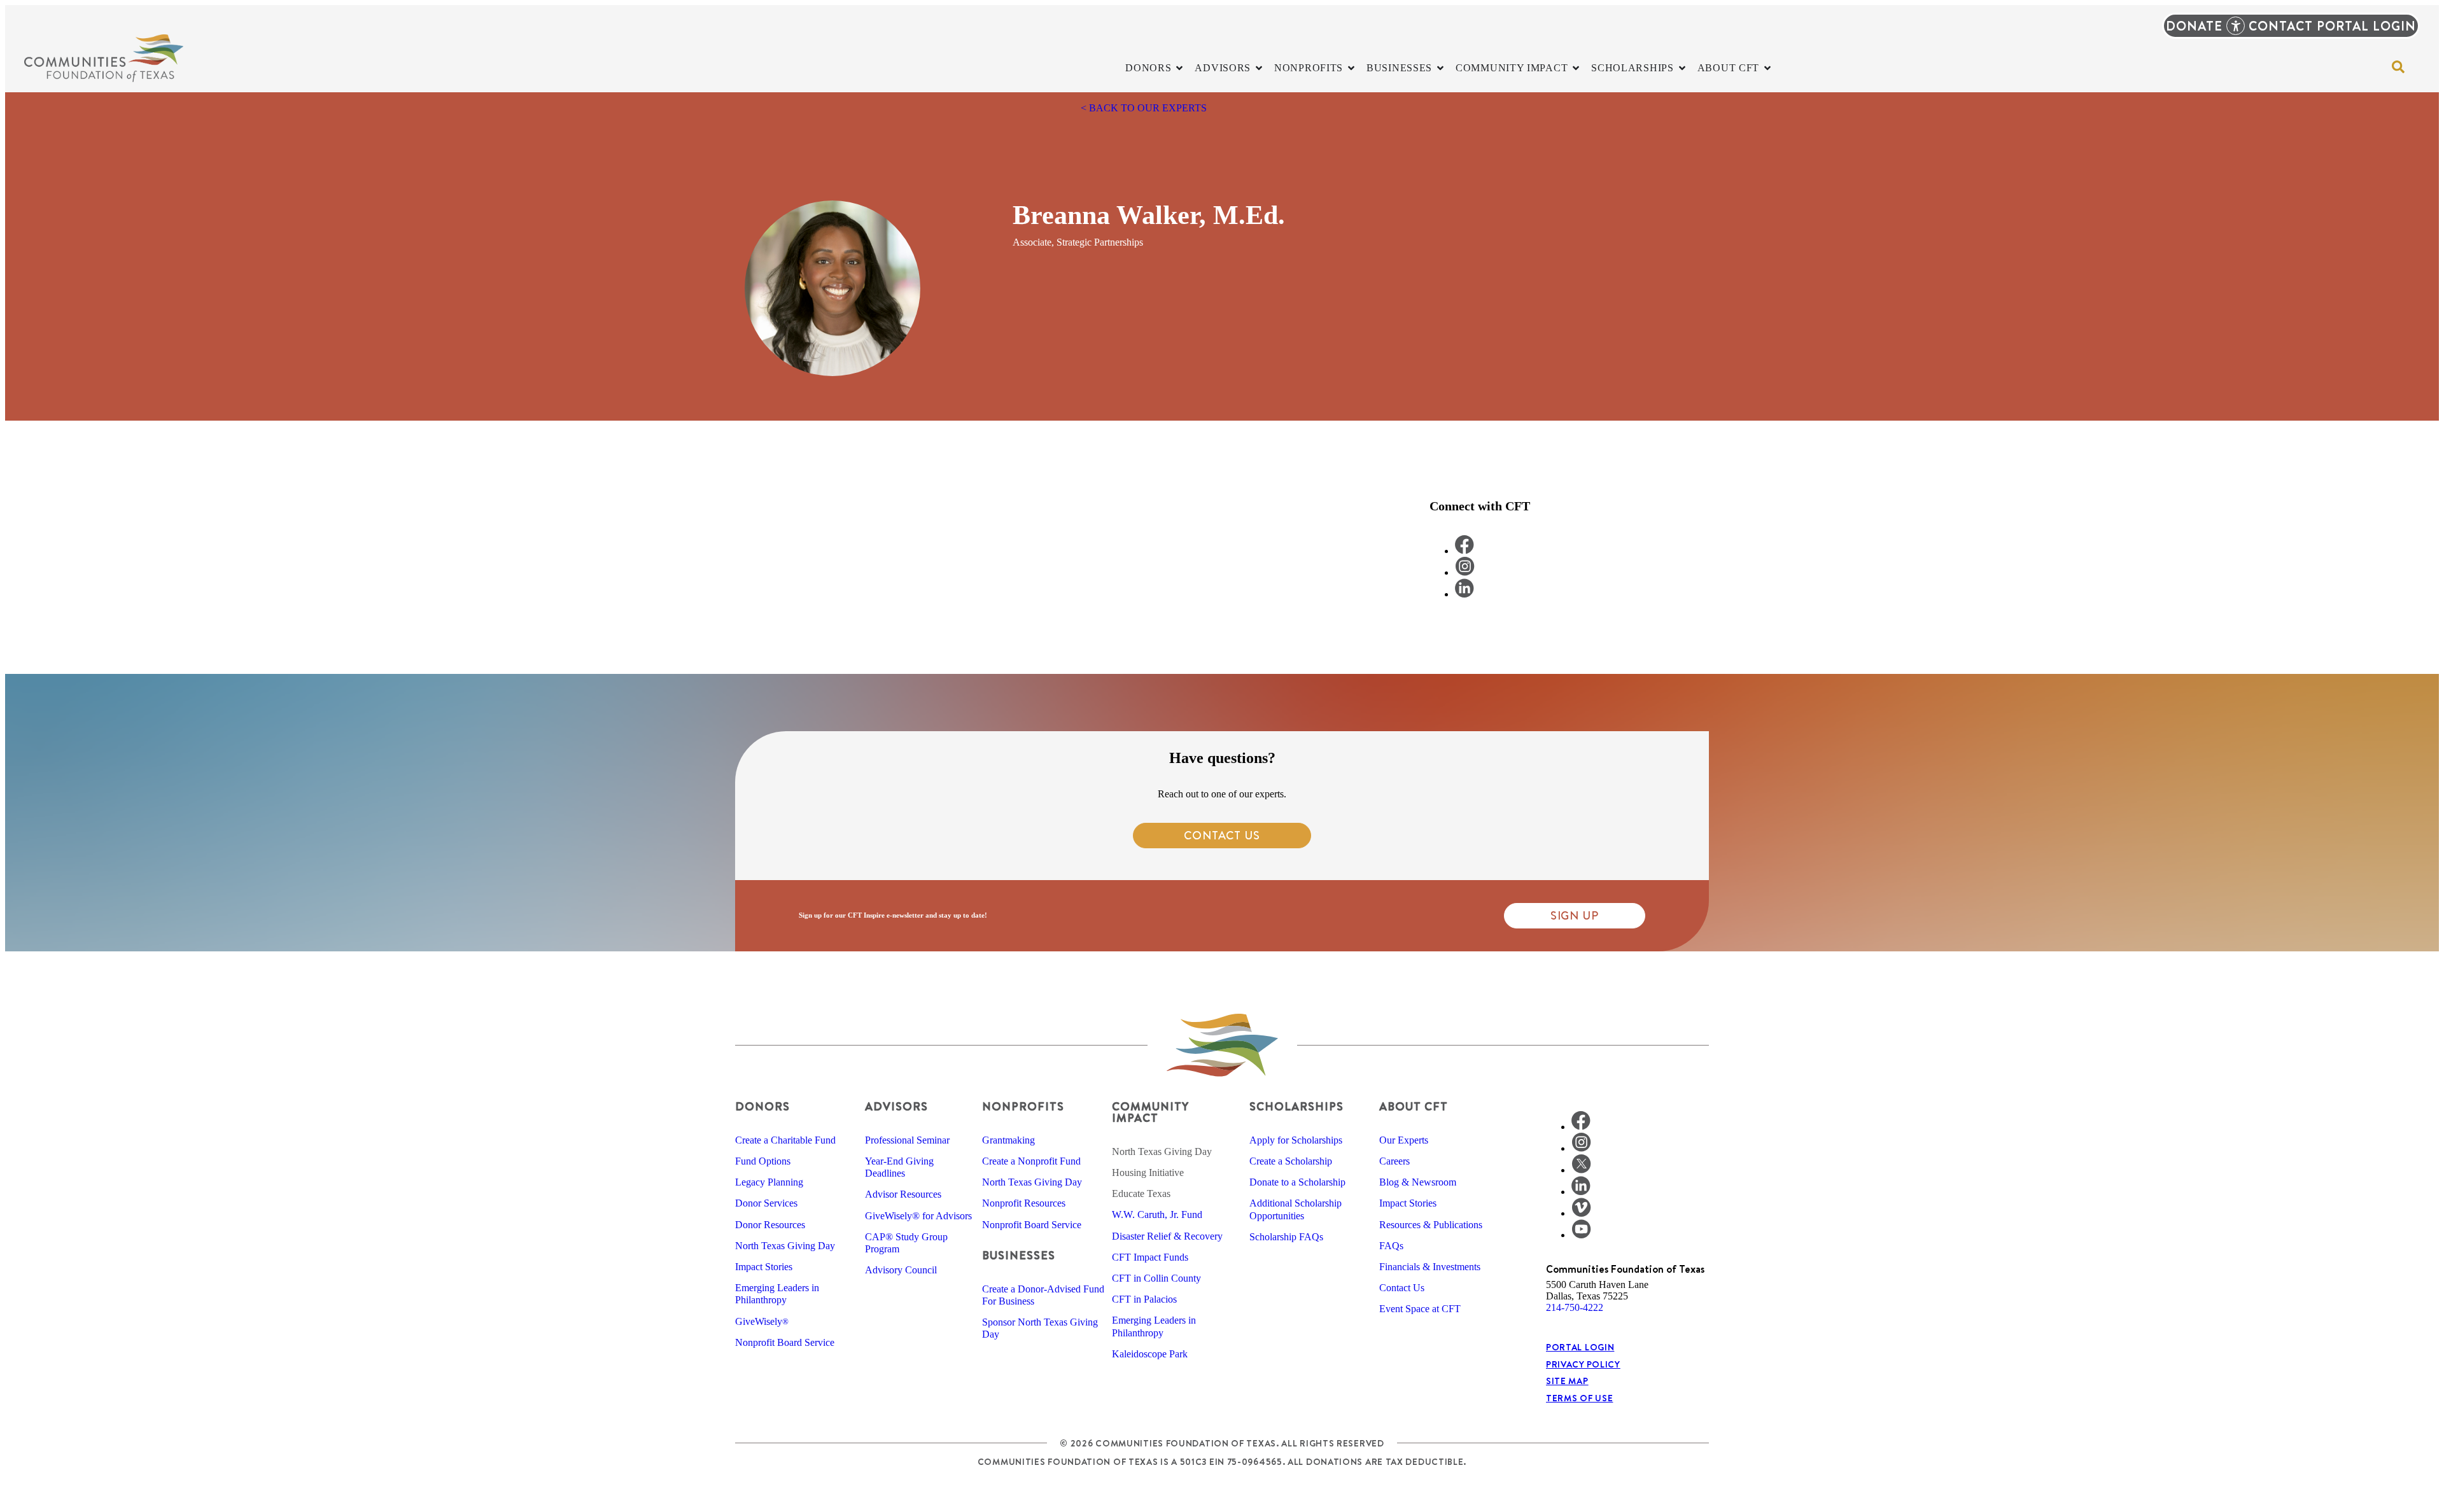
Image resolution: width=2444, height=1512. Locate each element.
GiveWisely (762, 1321)
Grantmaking (1008, 1140)
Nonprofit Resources (1024, 1203)
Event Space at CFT (1420, 1309)
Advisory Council (901, 1270)
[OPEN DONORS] (1179, 68)
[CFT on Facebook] (1464, 551)
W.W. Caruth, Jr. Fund (1157, 1214)
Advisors (896, 1106)
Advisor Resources (903, 1194)
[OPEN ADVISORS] (1259, 68)
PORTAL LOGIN (2366, 26)
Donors (762, 1106)
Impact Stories (764, 1267)
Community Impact (1150, 1112)
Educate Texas (1141, 1193)
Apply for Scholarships (1296, 1140)
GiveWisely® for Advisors (918, 1216)
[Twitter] (1581, 1170)
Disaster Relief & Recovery (1167, 1236)
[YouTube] (1581, 1235)
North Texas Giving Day (785, 1246)
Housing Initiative (1148, 1172)
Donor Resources (770, 1225)
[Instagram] (1581, 1148)
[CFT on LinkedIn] (1464, 594)
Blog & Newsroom (1418, 1182)
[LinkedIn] (1581, 1192)
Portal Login (1580, 1347)
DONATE (2194, 26)
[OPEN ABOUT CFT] (1767, 68)
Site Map (1567, 1381)
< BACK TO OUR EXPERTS (1144, 108)
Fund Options (763, 1161)
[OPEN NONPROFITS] (1351, 68)
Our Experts (1404, 1140)
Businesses (1019, 1255)
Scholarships (1296, 1106)
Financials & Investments (1430, 1267)
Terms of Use (1579, 1398)
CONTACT (2281, 26)
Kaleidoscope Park (1150, 1354)
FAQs (1391, 1246)
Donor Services (766, 1203)
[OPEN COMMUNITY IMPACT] (1576, 68)
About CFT (1414, 1106)
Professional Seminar (907, 1140)
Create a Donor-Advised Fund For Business (1043, 1295)
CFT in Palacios (1144, 1299)
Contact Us (1402, 1288)
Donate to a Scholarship (1297, 1182)
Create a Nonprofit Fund (1031, 1161)
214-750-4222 (1575, 1307)
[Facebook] (1581, 1127)
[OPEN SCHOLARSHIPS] (1682, 68)
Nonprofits (1023, 1106)
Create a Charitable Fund (785, 1140)
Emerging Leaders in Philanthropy (777, 1294)
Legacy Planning (769, 1182)
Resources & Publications (1431, 1225)
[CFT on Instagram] (1465, 572)
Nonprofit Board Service (785, 1342)
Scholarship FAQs (1286, 1237)
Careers (1394, 1161)
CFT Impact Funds (1150, 1257)
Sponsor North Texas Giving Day (1040, 1328)
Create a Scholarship (1291, 1161)
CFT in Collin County (1156, 1278)
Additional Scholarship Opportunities (1296, 1209)
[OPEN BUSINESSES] (1440, 68)
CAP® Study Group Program (906, 1243)
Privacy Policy (1583, 1364)
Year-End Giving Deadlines (899, 1167)
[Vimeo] (1581, 1213)
